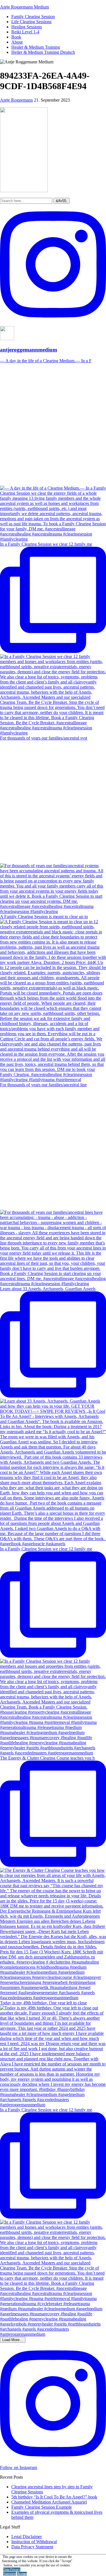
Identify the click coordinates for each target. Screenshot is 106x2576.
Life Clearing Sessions (31, 22)
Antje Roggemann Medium (24, 7)
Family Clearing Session (33, 17)
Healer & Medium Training (36, 47)
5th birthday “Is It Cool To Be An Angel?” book (54, 2497)
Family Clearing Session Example (42, 2507)
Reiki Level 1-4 (25, 32)
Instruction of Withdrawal (34, 2542)
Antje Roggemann (16, 100)
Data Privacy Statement (32, 2547)
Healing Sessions (27, 27)
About (17, 42)
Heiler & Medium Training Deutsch (43, 52)
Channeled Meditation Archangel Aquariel (49, 2502)
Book (16, 37)
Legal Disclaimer (27, 2537)
